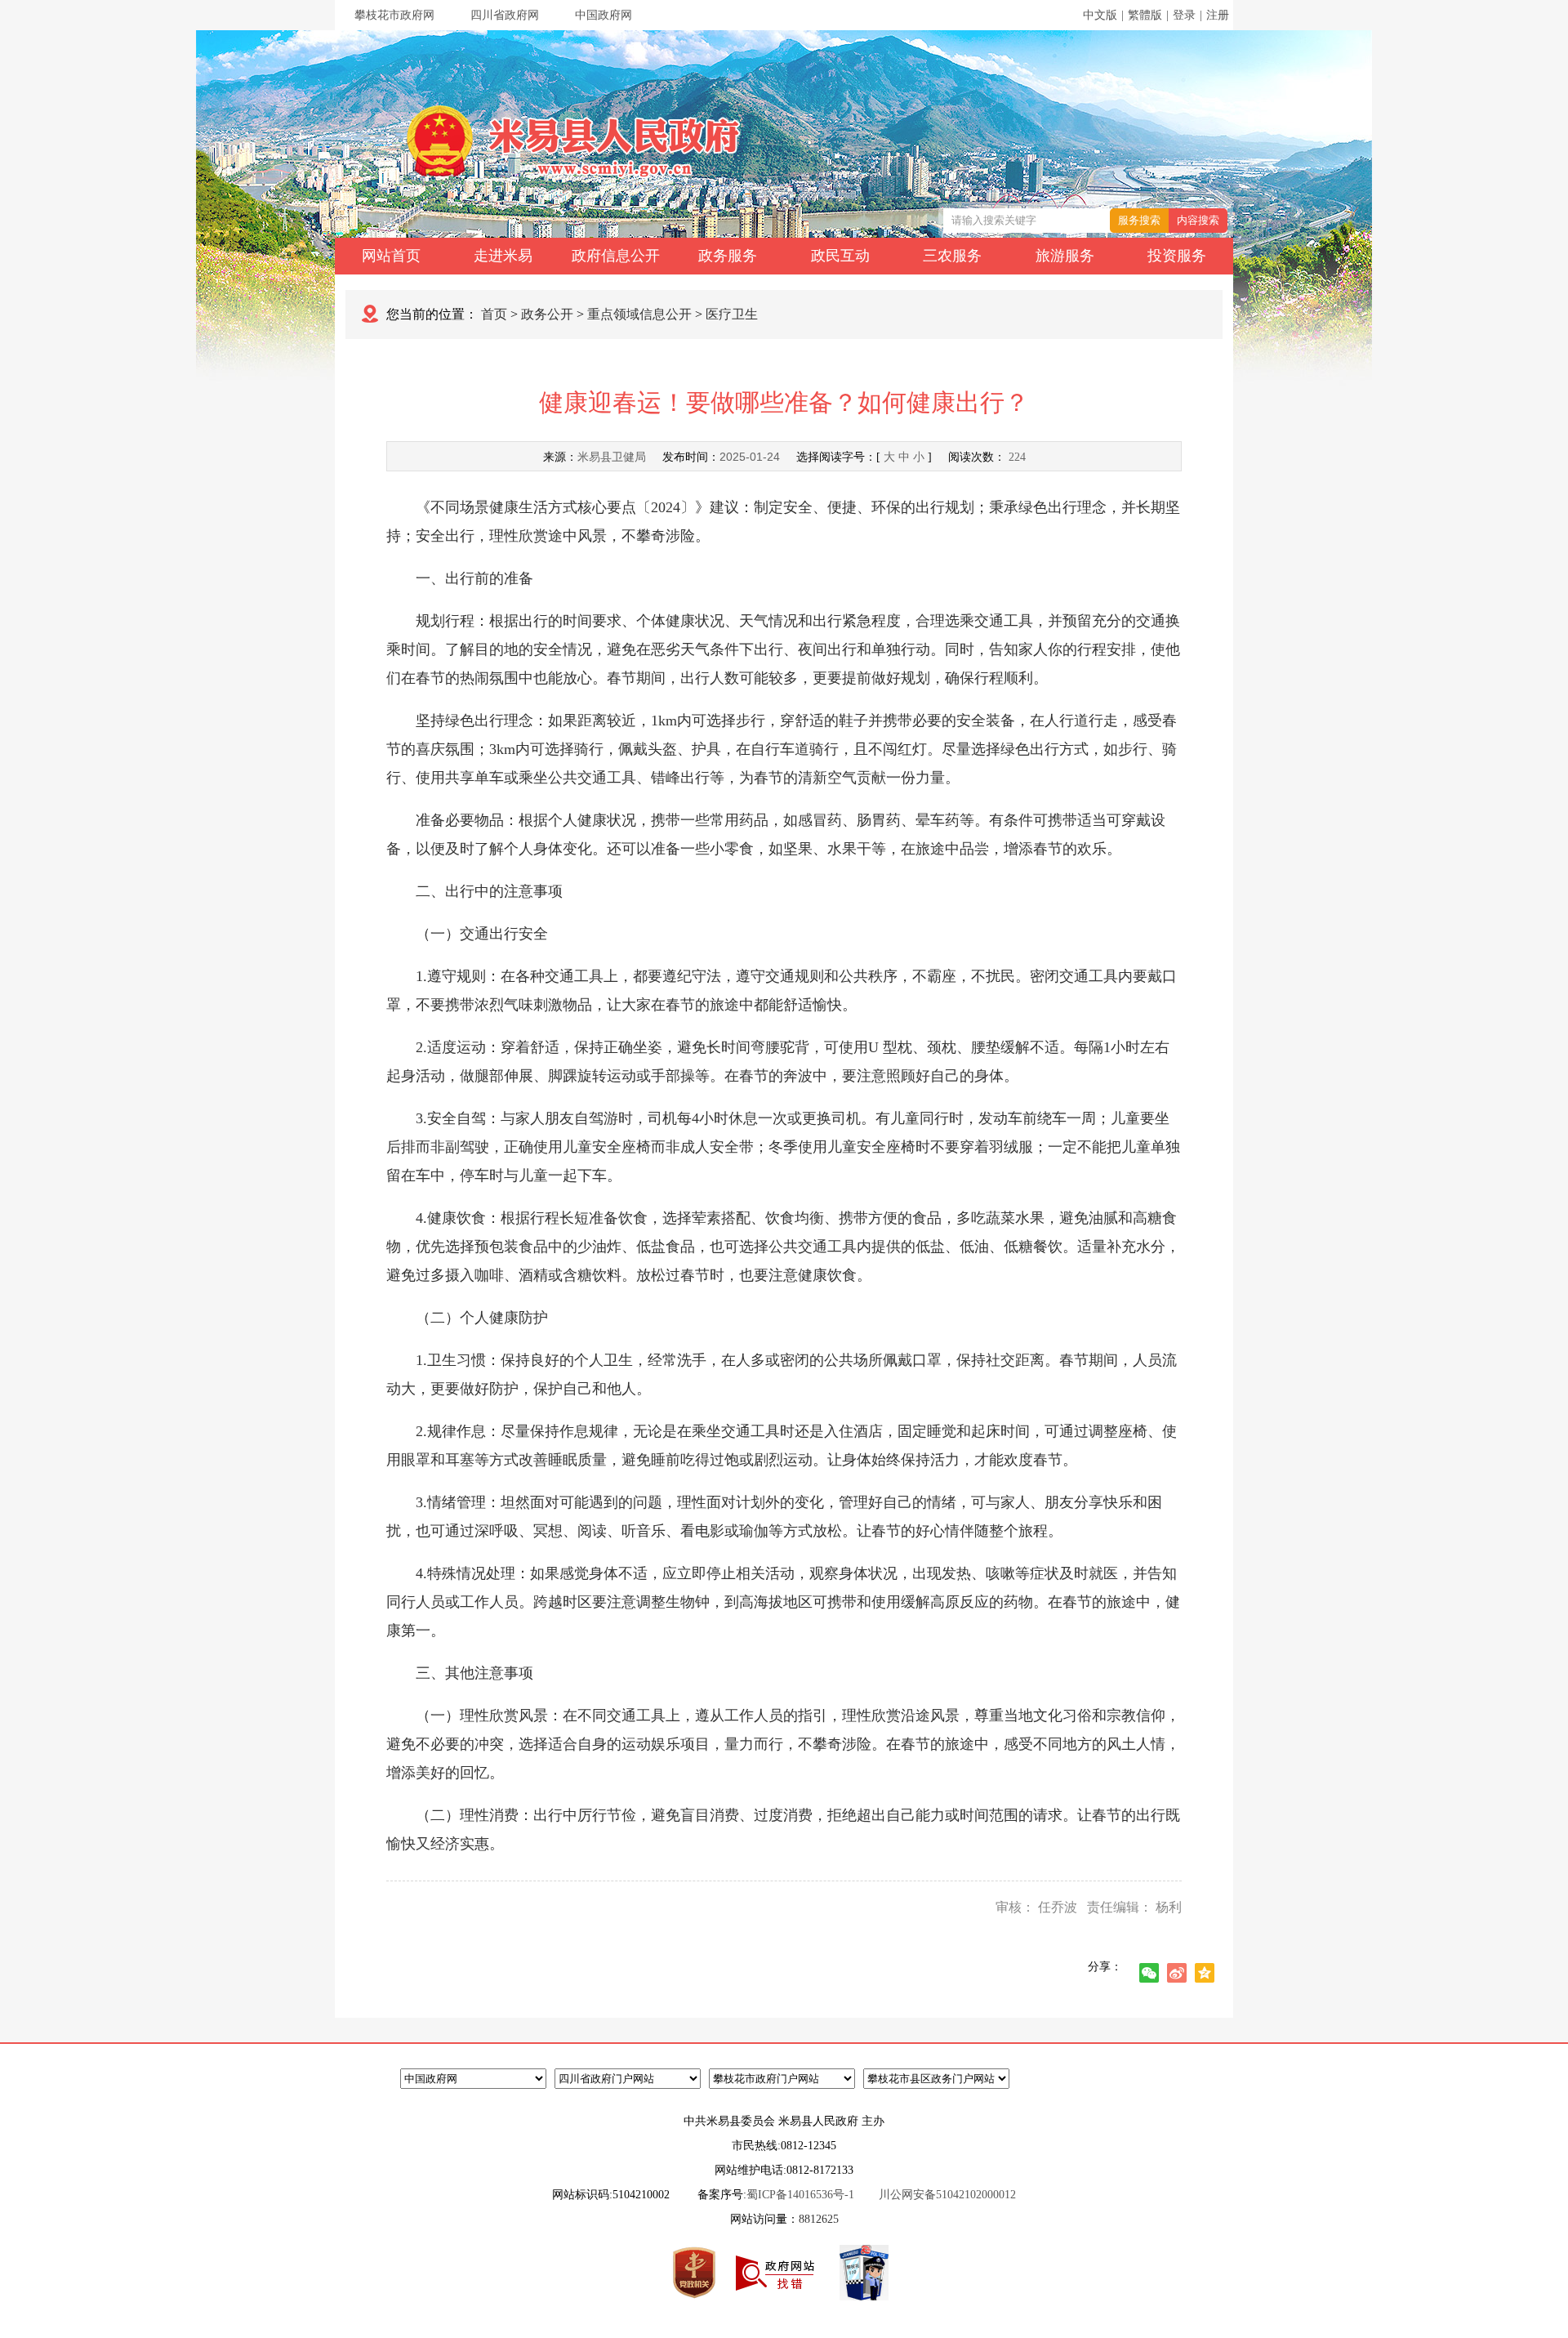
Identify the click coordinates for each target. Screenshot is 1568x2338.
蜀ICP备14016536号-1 (800, 2195)
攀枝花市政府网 (394, 15)
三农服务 (952, 256)
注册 (1218, 15)
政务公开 (547, 314)
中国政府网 (604, 15)
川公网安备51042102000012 (947, 2195)
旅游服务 (1065, 256)
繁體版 (1145, 15)
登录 (1184, 15)
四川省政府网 (505, 15)
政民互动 (840, 256)
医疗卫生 (732, 314)
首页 (494, 314)
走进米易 (503, 256)
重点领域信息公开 (639, 314)
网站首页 (391, 256)
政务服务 (728, 256)
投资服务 (1177, 256)
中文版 (1100, 15)
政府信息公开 (616, 256)
